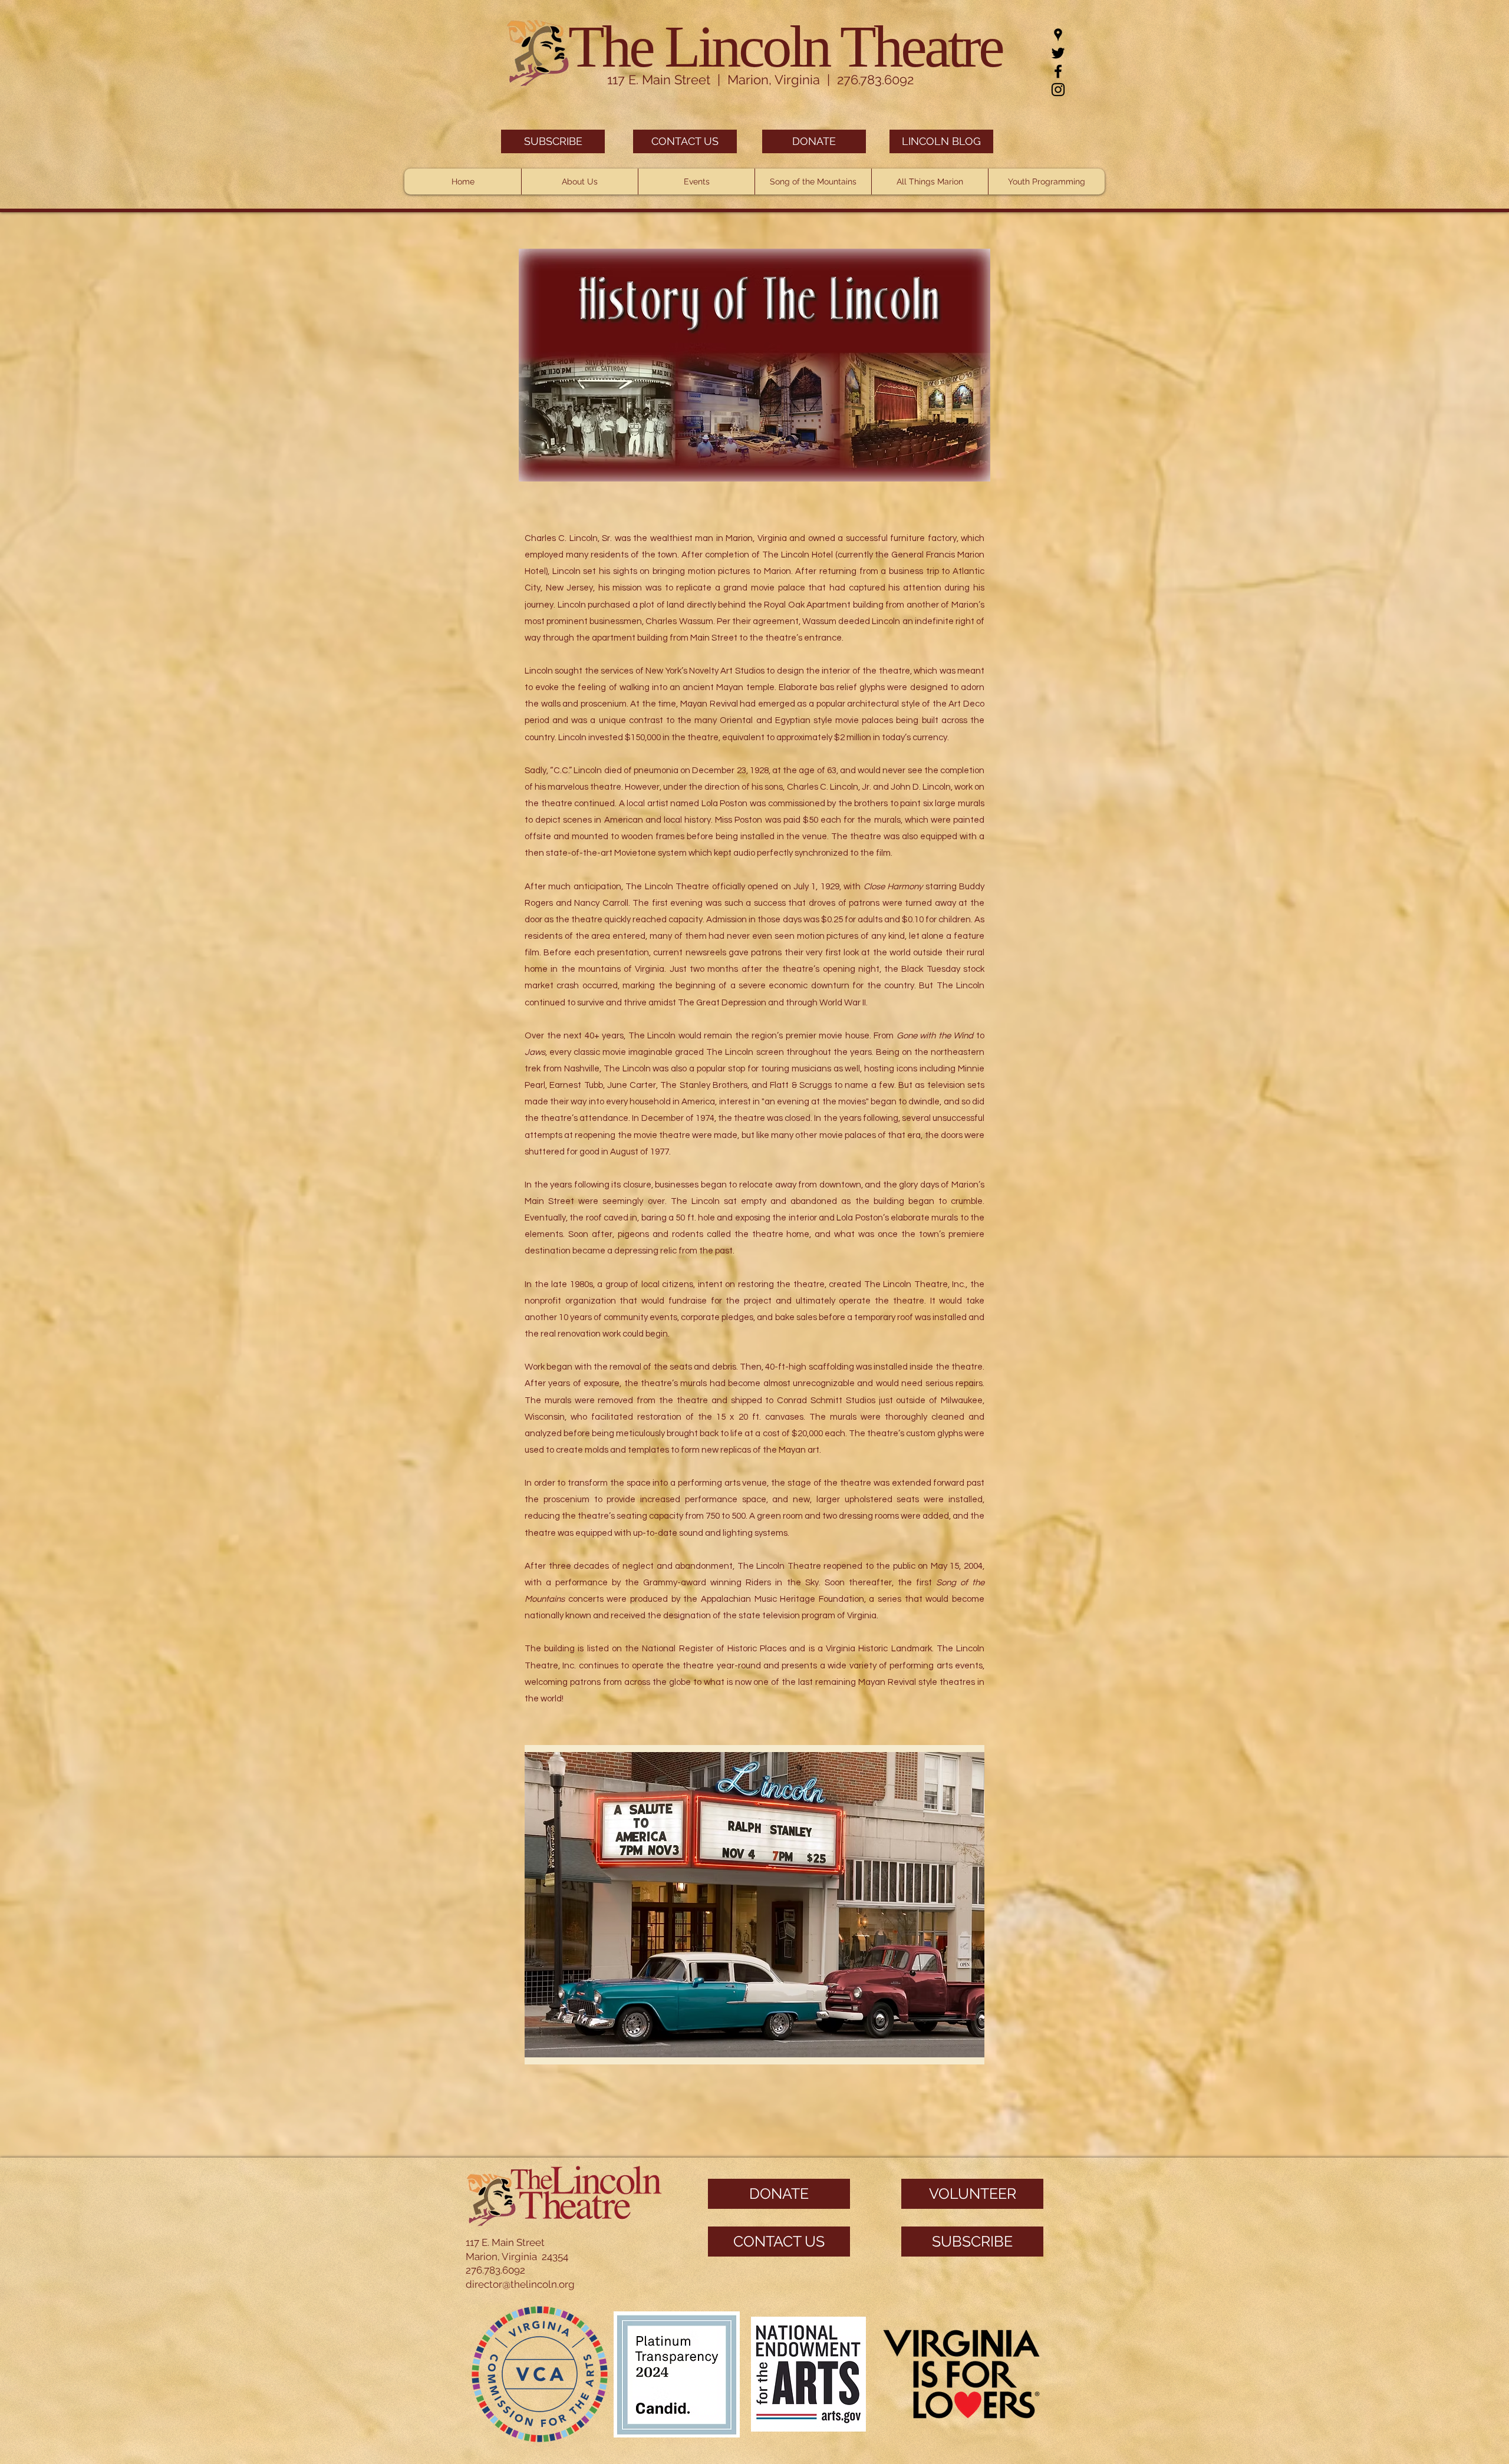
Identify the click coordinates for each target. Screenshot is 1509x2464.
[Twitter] (1058, 53)
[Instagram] (1058, 90)
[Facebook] (1058, 71)
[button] (579, 182)
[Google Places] (1058, 35)
